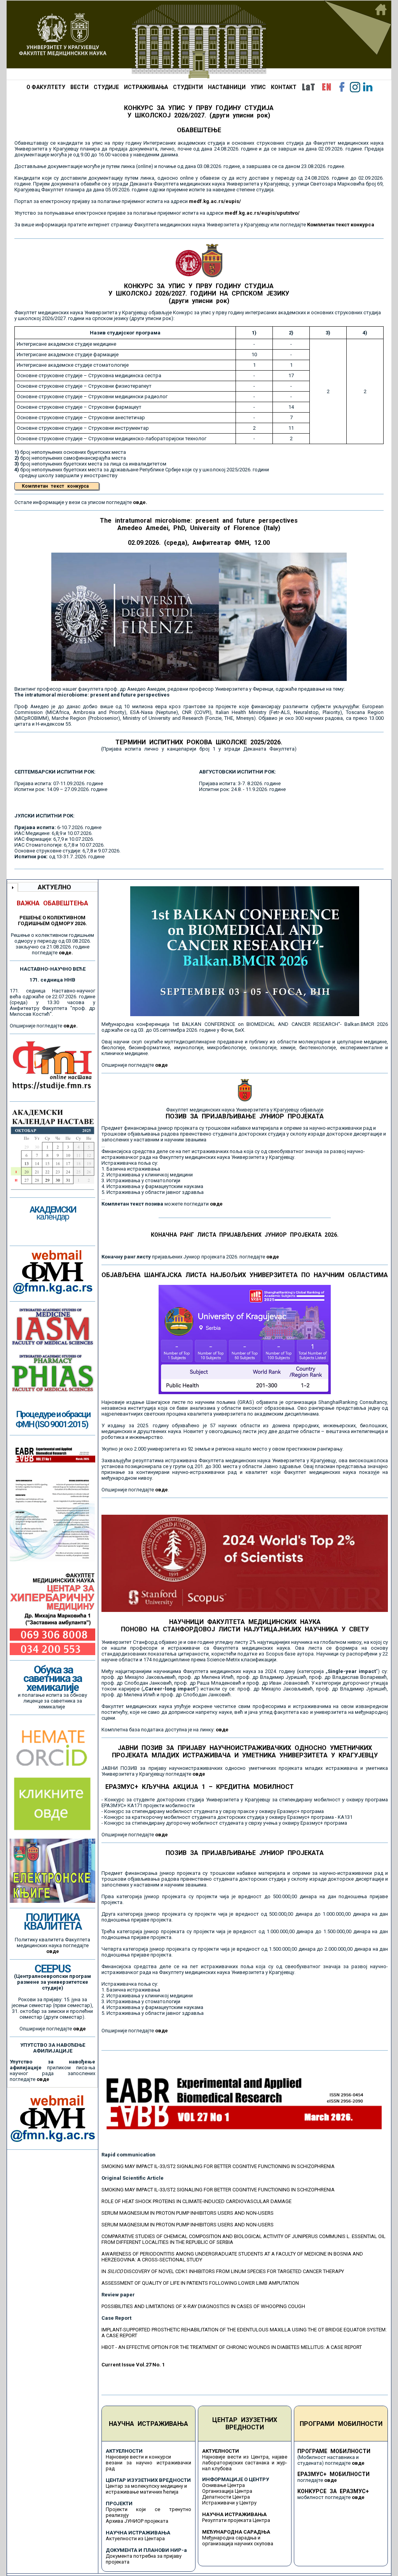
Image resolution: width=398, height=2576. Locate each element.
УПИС (258, 87)
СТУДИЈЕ (106, 87)
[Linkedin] (368, 87)
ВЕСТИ (79, 87)
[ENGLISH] (326, 87)
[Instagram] (355, 87)
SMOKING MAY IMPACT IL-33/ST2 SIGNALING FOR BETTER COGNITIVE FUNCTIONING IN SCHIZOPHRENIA (218, 2166)
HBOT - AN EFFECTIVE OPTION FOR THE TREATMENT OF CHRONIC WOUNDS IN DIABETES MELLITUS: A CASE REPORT (232, 2347)
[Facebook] (342, 87)
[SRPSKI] (308, 87)
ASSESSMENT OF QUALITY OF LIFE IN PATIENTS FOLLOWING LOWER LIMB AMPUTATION (200, 2283)
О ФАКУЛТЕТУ (46, 87)
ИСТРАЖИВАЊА (146, 87)
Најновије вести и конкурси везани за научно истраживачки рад (148, 2463)
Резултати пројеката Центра (236, 2520)
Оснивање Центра (223, 2485)
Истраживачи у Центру (229, 2503)
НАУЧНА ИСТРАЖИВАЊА (148, 2424)
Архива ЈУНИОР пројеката (137, 2521)
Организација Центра (227, 2491)
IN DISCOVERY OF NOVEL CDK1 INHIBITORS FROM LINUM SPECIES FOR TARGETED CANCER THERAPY (223, 2271)
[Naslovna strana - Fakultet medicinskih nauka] (199, 40)
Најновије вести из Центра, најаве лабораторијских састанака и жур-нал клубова (245, 2463)
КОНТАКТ (284, 87)
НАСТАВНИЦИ (227, 87)
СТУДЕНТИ (188, 87)
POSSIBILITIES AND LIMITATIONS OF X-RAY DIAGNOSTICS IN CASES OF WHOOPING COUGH (203, 2306)
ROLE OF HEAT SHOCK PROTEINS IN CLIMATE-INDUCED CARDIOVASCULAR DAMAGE (196, 2201)
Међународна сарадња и (231, 2538)
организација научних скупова (238, 2544)
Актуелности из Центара (135, 2538)
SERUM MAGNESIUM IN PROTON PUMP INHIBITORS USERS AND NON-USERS (188, 2213)
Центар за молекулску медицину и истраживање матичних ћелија (146, 2489)
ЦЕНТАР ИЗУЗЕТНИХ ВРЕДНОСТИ (245, 2424)
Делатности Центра (226, 2497)
